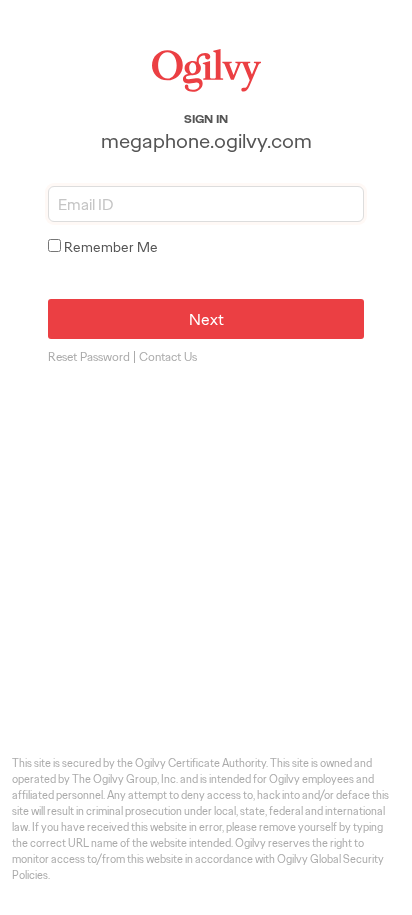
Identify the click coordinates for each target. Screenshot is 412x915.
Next (206, 319)
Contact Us (168, 357)
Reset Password (89, 357)
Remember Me (111, 247)
